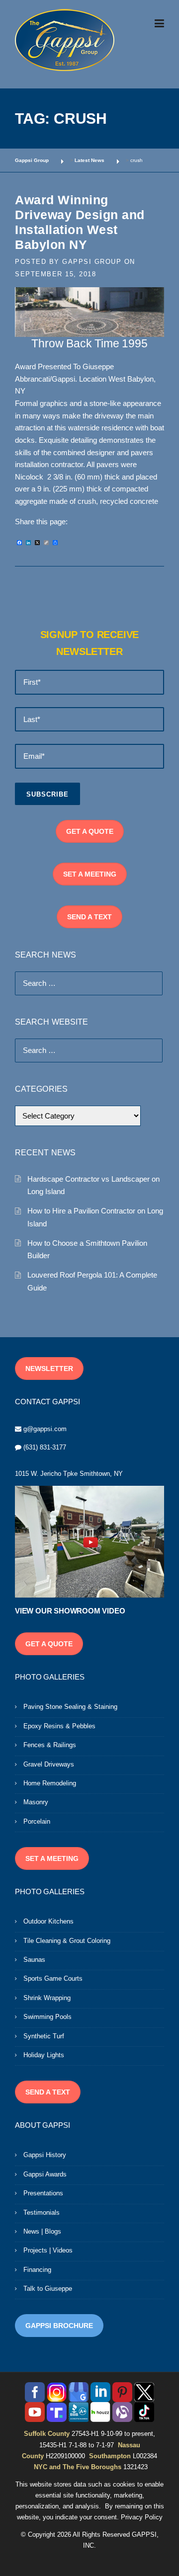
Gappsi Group (92, 262)
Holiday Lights (44, 2055)
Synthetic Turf (44, 2036)
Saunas (34, 1960)
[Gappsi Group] (65, 40)
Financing (37, 2270)
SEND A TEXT (89, 917)
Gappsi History (45, 2155)
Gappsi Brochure (59, 2326)
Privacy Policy (142, 2517)
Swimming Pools (47, 2017)
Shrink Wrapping (47, 1998)
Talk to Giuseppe (48, 2289)
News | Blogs (42, 2231)
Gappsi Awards (45, 2174)
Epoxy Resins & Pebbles (59, 1726)
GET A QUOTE (90, 831)
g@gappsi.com (45, 1429)
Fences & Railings (50, 1745)
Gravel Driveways (49, 1764)
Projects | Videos (48, 2250)
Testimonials (42, 2213)
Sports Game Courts (53, 1978)
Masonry (36, 1802)
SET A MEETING (90, 874)
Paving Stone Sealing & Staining (70, 1707)
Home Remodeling (50, 1783)
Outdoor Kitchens (48, 1921)
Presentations (43, 2193)
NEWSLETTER (49, 1368)
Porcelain (37, 1821)
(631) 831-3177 (45, 1447)
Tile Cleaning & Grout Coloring (67, 1941)
